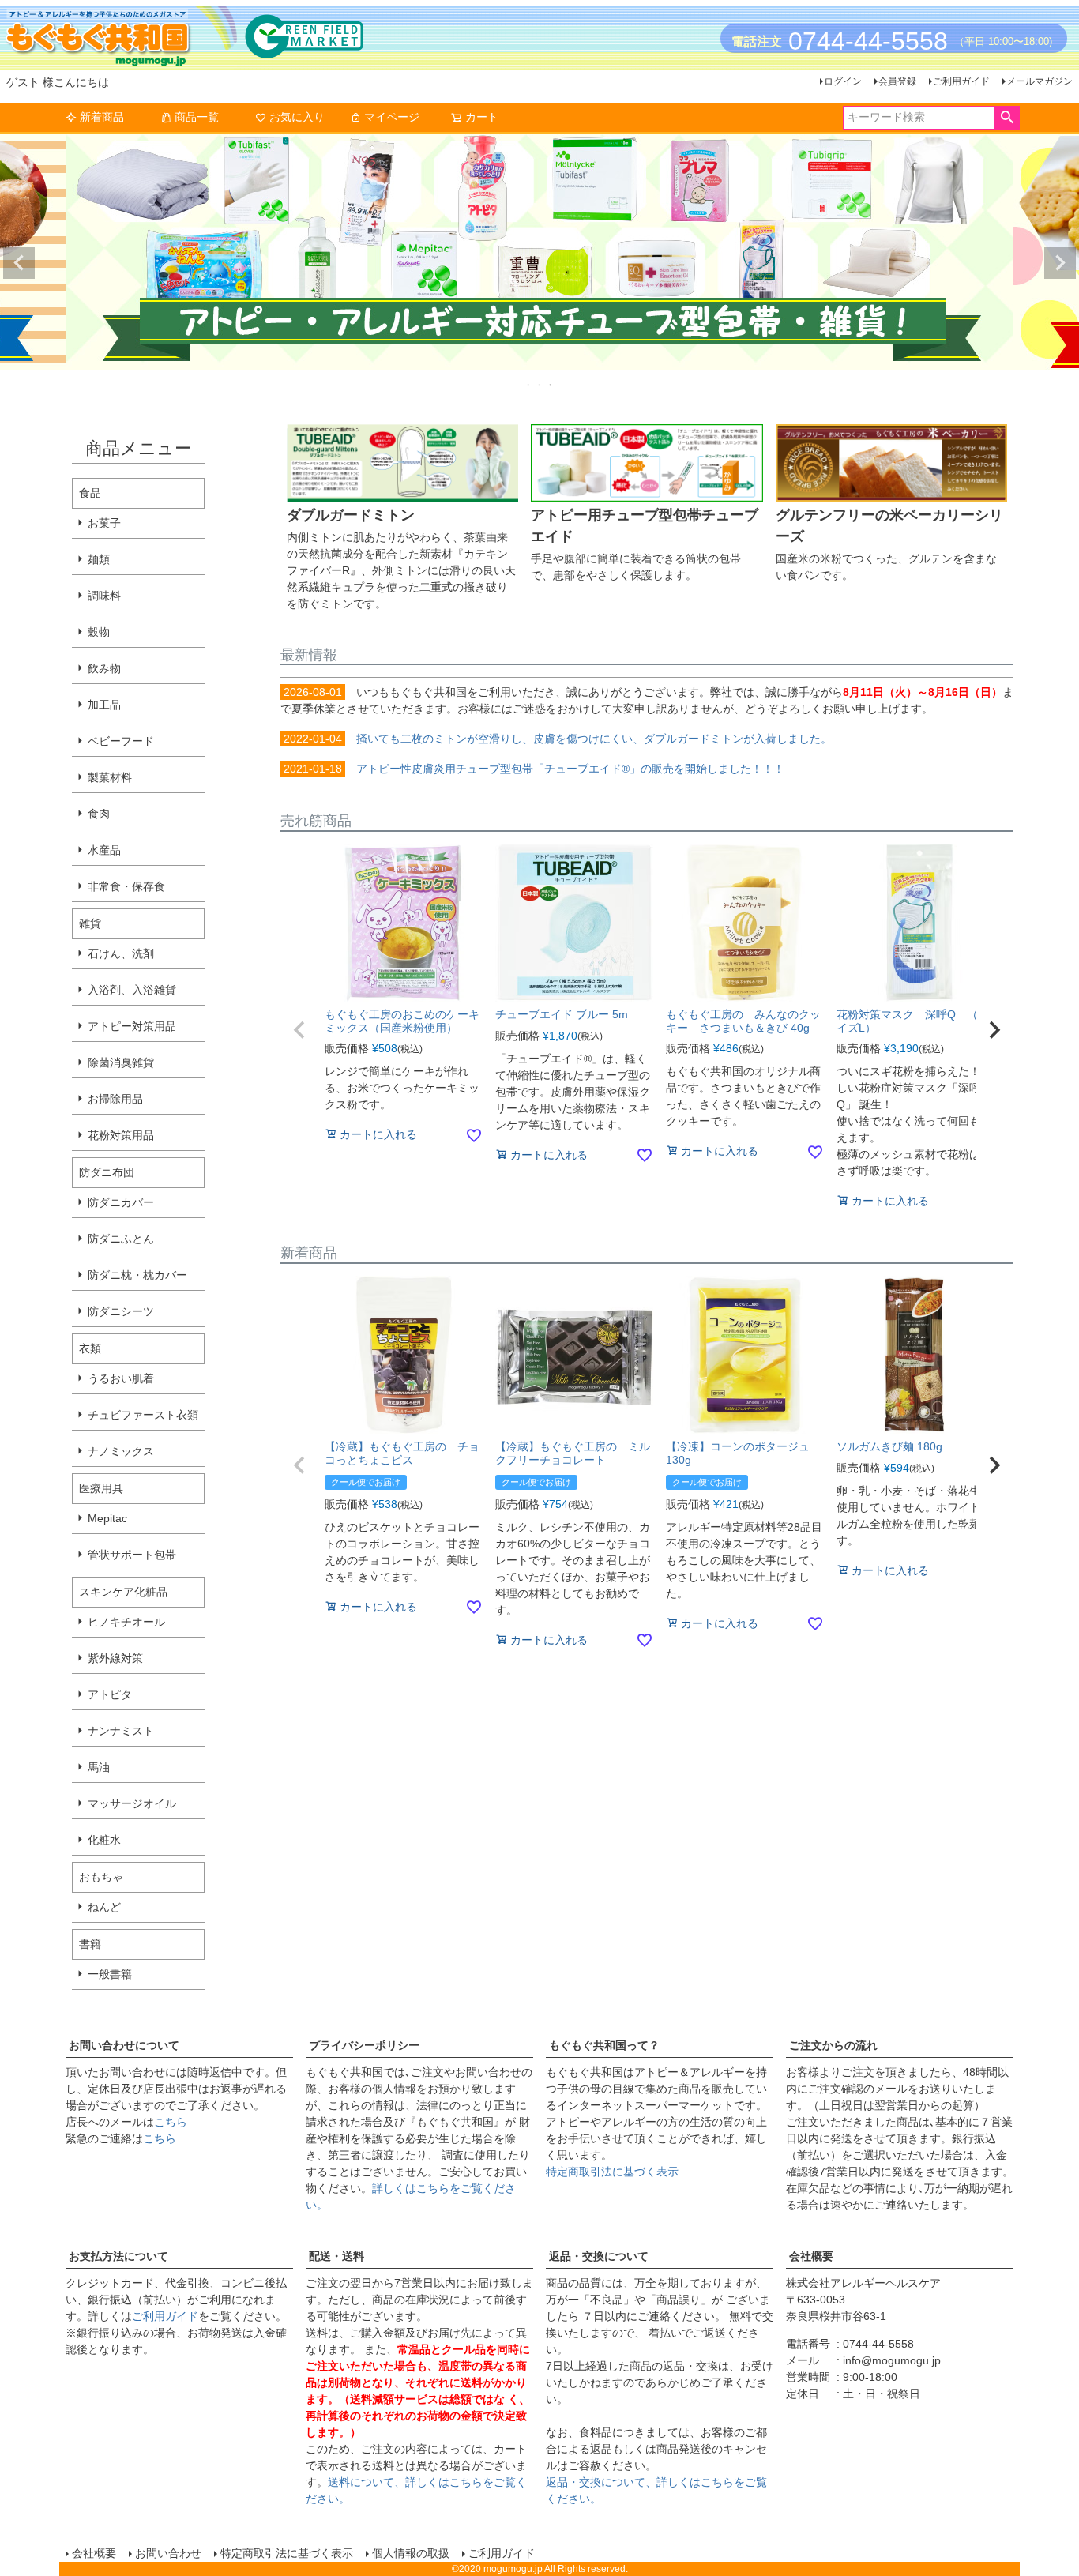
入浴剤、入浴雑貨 (132, 990)
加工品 (104, 705)
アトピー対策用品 (132, 1026)
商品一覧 (197, 117)
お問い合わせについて (124, 2045)
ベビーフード (121, 741)
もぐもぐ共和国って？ (604, 2045)
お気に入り (297, 117)
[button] (299, 1030)
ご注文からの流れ (833, 2045)
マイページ (392, 117)
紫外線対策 (115, 1658)
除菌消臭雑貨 (121, 1062)
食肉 (99, 814)
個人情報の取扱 (411, 2553)
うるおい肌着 (121, 1378)
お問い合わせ (168, 2553)
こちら (171, 2122)
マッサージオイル (132, 1803)
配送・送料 (336, 2256)
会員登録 (897, 81)
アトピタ (110, 1694)
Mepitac (107, 1518)
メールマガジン (1040, 81)
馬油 (99, 1767)
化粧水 (104, 1840)
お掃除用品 (115, 1099)
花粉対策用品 (121, 1135)
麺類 (99, 559)
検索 (1007, 118)
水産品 (104, 850)
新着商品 (102, 117)
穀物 (99, 632)
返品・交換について (599, 2256)
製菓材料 (110, 777)
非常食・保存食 (126, 886)
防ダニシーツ (121, 1311)
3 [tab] (551, 385)
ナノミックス (121, 1451)
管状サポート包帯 (132, 1555)
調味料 (104, 596)
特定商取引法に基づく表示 (612, 2172)
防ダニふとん (121, 1239)
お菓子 (104, 523)
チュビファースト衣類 (143, 1415)
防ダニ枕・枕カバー (137, 1275)
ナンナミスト (121, 1731)
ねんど (104, 1907)
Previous (19, 263)
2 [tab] (540, 385)
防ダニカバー (121, 1202)
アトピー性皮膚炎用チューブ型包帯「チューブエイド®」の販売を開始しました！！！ (534, 769)
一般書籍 (110, 1974)
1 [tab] (529, 385)
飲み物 (104, 668)
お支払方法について (118, 2256)
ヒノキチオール (126, 1622)
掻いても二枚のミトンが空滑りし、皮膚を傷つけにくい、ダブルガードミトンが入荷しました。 (558, 739)
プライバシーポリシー (364, 2045)
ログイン (843, 81)
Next (1060, 263)
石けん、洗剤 (121, 953)
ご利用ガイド (961, 81)
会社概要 (811, 2256)
